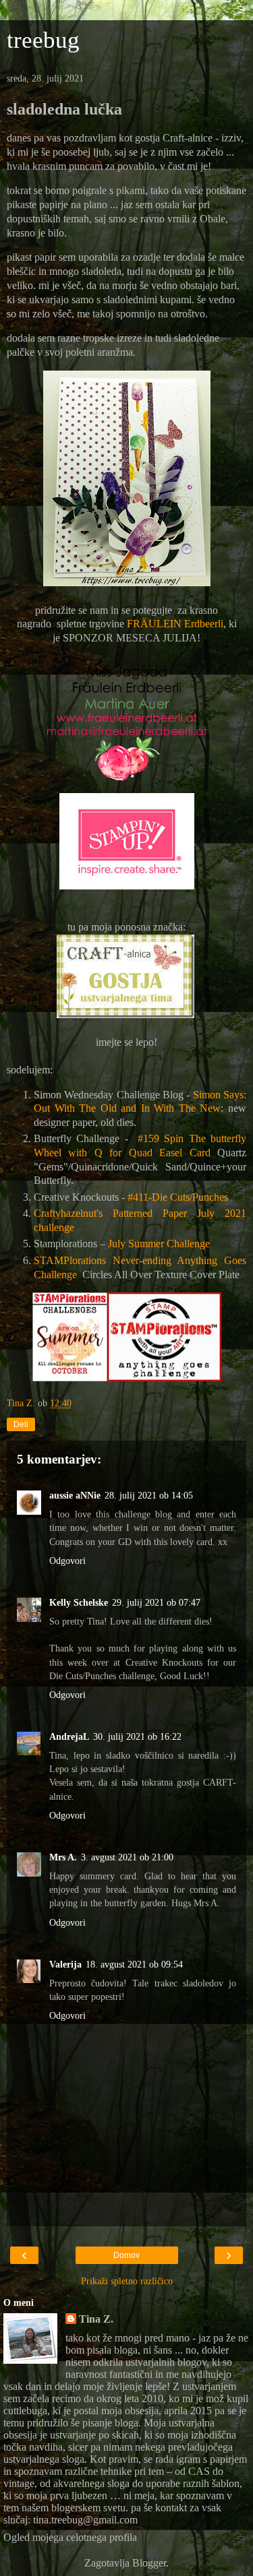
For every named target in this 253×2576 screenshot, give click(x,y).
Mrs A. (63, 1857)
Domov (126, 2255)
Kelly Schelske (79, 1602)
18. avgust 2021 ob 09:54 (134, 1964)
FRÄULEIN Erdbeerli (175, 624)
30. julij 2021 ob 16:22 (137, 1736)
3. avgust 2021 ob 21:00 (127, 1857)
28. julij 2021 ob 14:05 (149, 1495)
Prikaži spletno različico (127, 2281)
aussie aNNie (75, 1495)
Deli (21, 1424)
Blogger (149, 2563)
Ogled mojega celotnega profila (70, 2537)
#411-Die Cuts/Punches (178, 1197)
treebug (43, 40)
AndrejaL (69, 1736)
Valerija (65, 1964)
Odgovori (67, 1561)
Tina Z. (96, 2319)
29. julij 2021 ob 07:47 (156, 1602)
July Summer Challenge (159, 1244)
